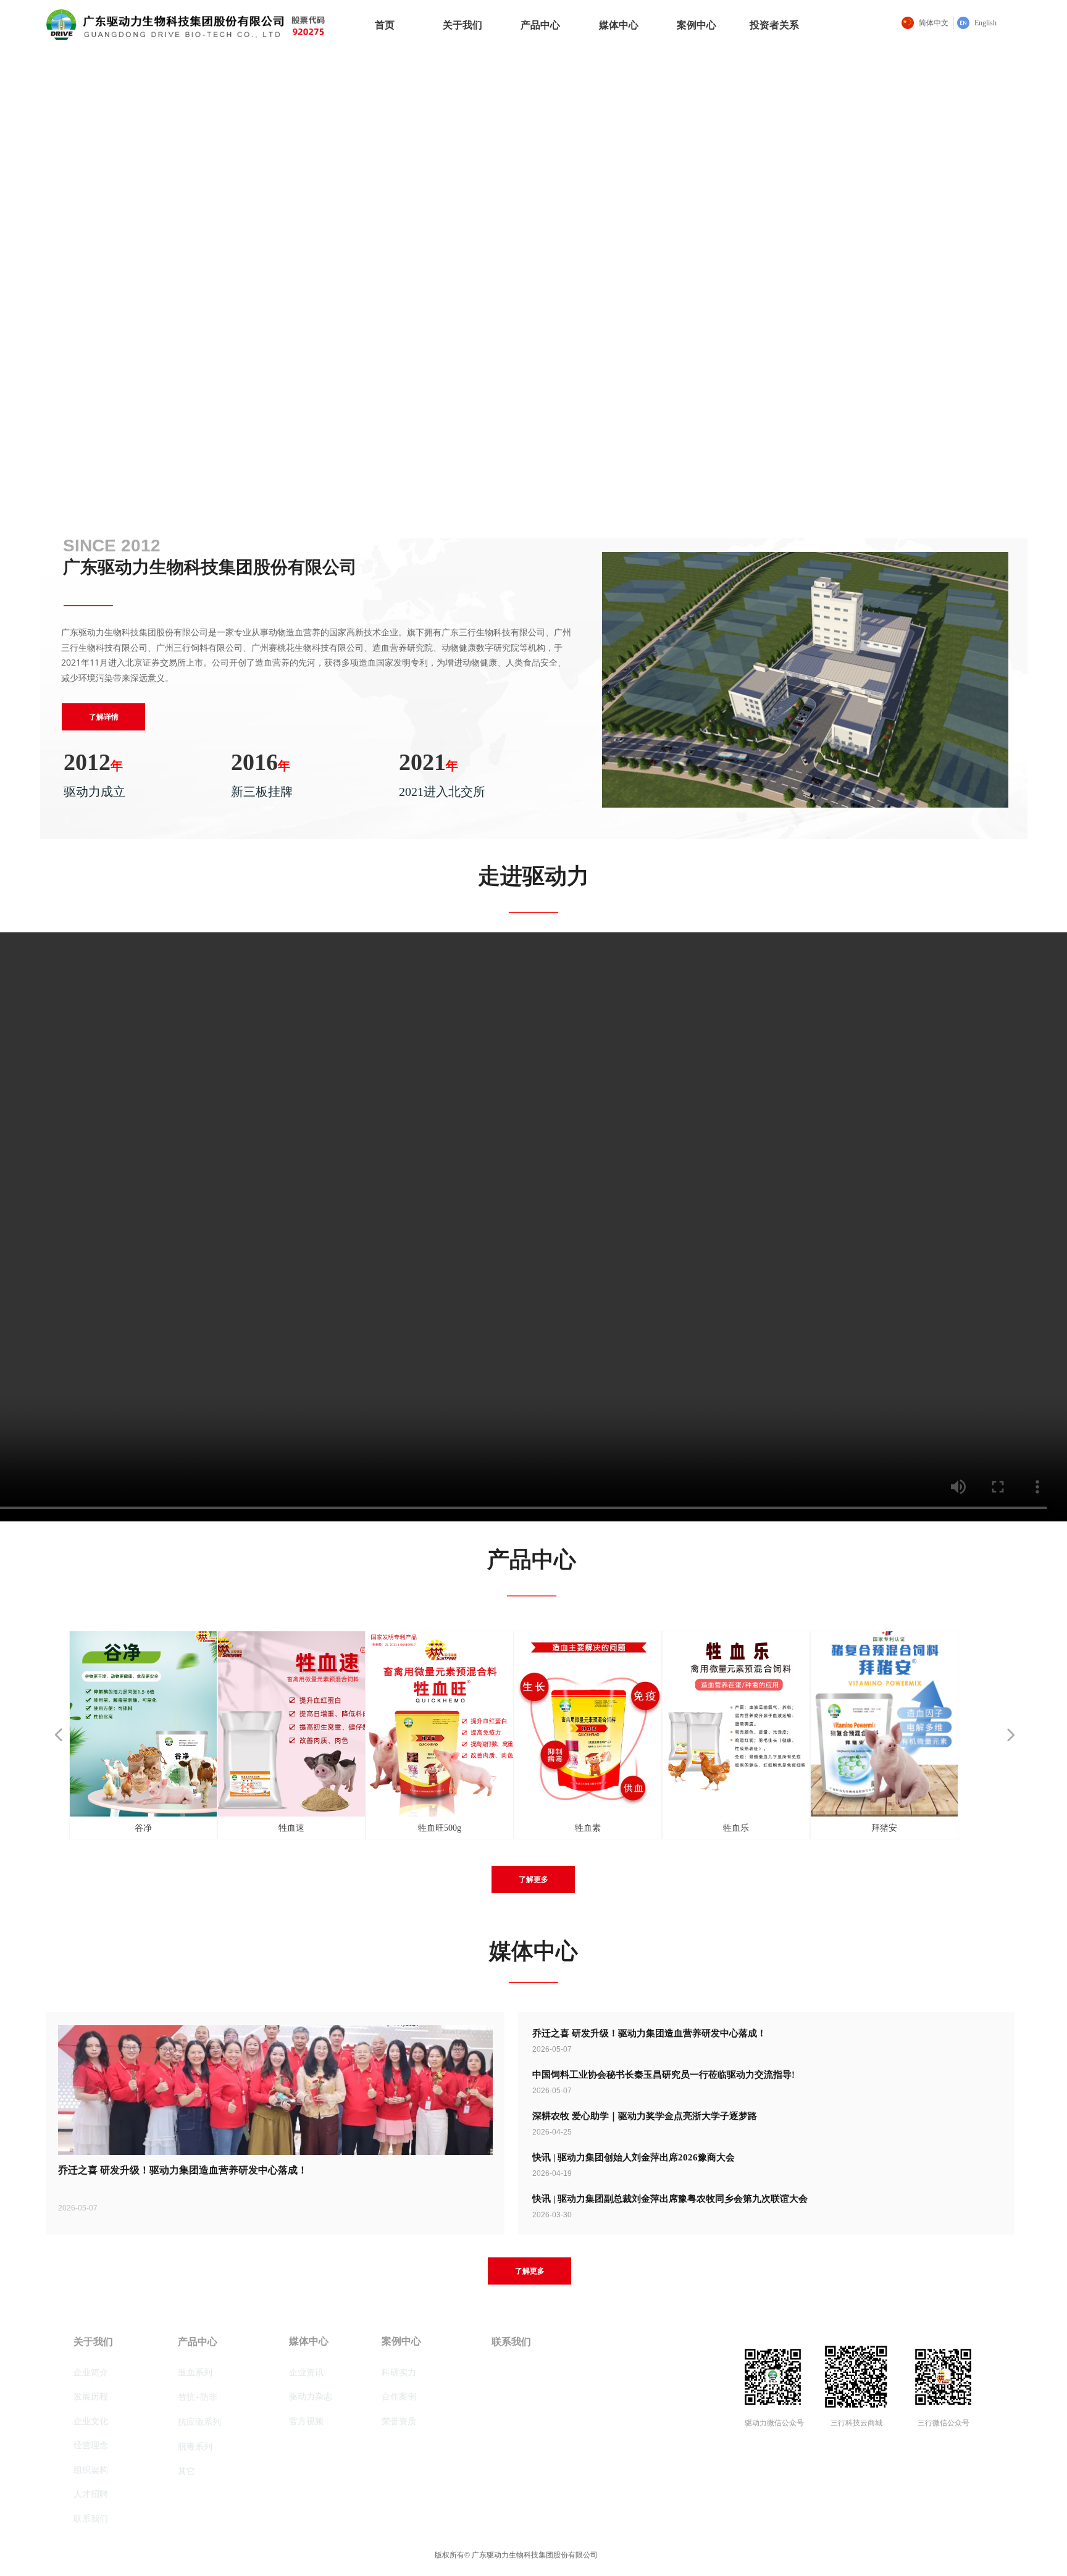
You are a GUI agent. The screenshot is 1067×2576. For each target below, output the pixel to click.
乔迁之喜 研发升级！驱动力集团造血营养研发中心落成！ (649, 2033)
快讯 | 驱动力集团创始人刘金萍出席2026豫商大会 (634, 2157)
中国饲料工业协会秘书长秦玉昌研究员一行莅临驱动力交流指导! (663, 2075)
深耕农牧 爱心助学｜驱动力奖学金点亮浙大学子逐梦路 (645, 2116)
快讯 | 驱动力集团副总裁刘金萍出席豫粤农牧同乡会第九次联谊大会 (670, 2199)
